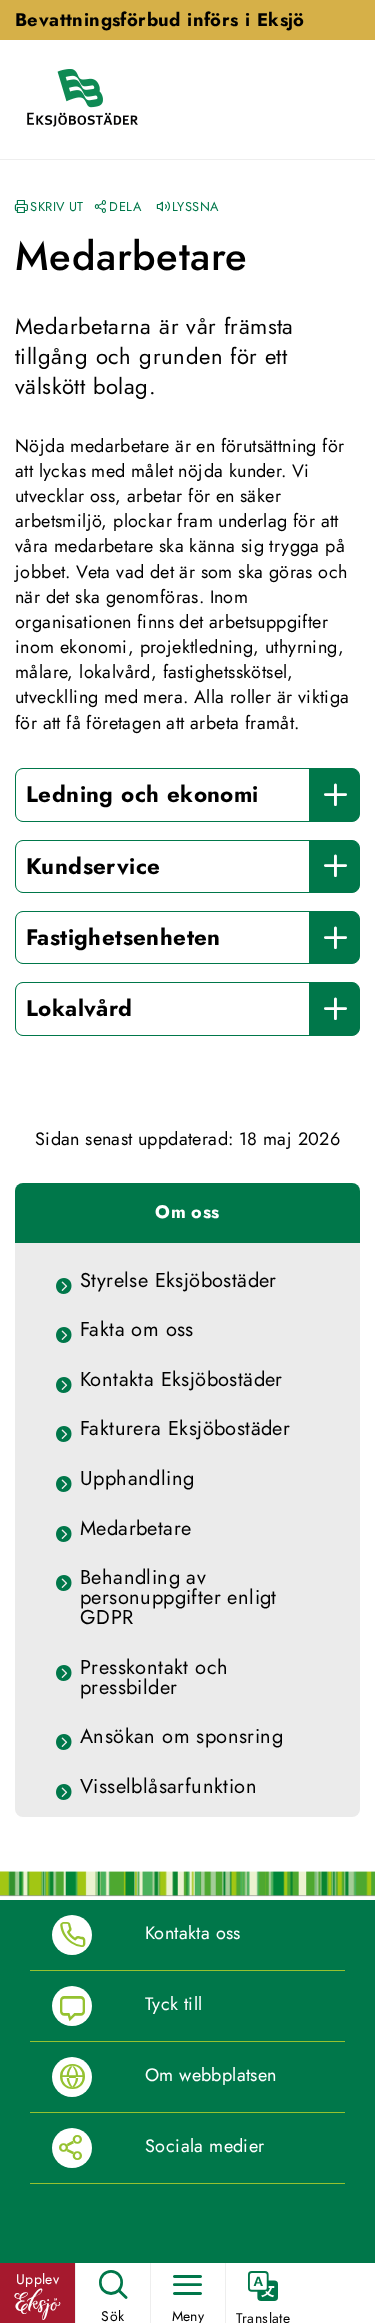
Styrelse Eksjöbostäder (178, 1281)
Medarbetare (135, 1529)
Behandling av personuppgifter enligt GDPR (178, 1598)
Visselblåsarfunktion (168, 1787)
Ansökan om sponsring (181, 1737)
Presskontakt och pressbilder (154, 1678)
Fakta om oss (137, 1330)
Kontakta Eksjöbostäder (181, 1380)
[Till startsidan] (92, 99)
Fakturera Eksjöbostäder (185, 1429)
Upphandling (137, 1479)
